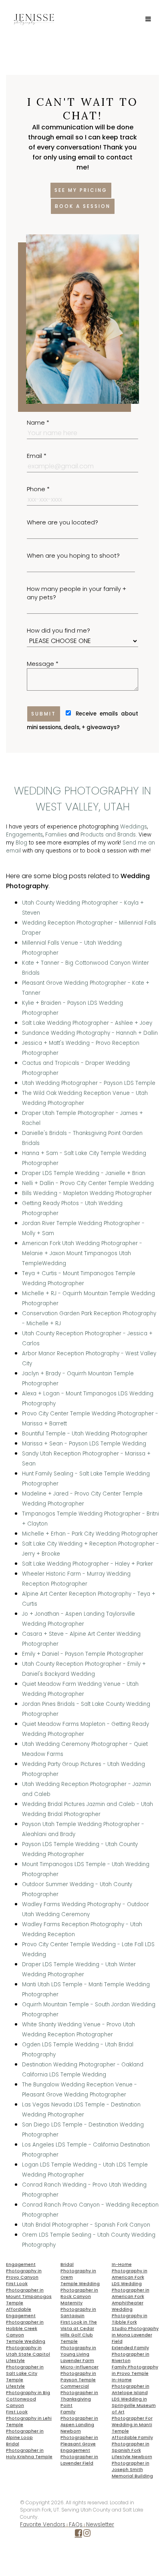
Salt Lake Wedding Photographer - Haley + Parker (88, 1564)
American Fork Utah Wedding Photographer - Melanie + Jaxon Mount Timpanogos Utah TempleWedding (82, 1253)
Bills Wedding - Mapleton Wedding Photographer (87, 1193)
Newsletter (100, 2525)
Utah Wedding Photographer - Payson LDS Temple (89, 1083)
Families (56, 835)
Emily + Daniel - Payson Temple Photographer (83, 1654)
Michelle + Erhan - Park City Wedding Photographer (90, 1534)
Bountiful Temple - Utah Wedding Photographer (85, 1434)
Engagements (24, 835)
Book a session (83, 206)
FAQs (76, 2525)
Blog (21, 843)
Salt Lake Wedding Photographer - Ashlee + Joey (87, 1023)
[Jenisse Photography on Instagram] (87, 2535)
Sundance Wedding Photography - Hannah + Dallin (90, 1033)
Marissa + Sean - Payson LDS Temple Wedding (84, 1444)
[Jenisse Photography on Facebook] (78, 2535)
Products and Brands (108, 835)
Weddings (134, 827)
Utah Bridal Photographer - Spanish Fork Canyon (86, 2225)
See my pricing (81, 190)
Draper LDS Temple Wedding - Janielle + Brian (84, 1173)
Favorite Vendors (43, 2525)
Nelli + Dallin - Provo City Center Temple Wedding (88, 1183)
